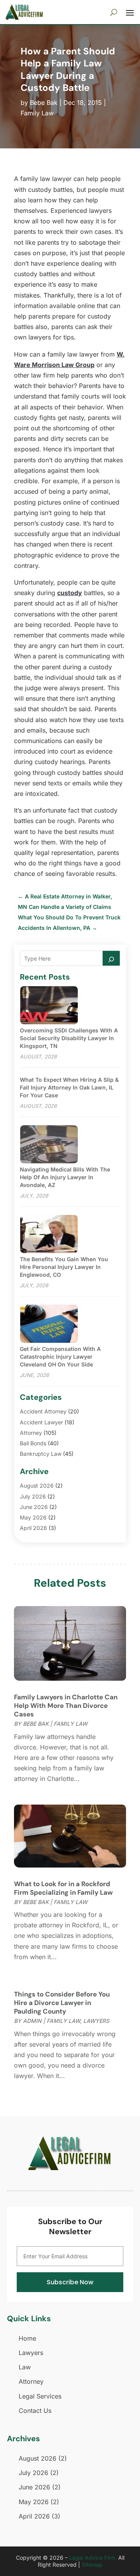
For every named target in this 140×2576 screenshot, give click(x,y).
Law (25, 2367)
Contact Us (35, 2411)
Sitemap (92, 2565)
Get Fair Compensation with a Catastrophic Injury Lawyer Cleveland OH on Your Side (60, 1357)
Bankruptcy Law (41, 1454)
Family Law (37, 113)
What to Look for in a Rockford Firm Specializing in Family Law (63, 1888)
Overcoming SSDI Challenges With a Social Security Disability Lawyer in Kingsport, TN (69, 1038)
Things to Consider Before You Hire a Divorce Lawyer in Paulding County (62, 2003)
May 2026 (33, 1517)
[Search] (111, 958)
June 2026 (34, 1507)
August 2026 (37, 1486)
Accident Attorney (43, 1411)
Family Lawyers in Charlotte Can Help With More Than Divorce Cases (66, 1706)
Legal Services (40, 2396)
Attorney (31, 1433)
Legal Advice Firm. (93, 2558)
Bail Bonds (33, 1443)
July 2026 (33, 1496)
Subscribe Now (70, 2282)
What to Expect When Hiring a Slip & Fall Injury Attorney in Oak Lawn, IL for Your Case (69, 1087)
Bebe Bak (44, 103)
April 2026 (33, 1528)
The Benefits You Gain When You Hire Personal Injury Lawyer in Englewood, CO (64, 1267)
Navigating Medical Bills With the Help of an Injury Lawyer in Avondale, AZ (65, 1177)
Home (27, 2338)
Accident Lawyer (41, 1422)
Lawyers (96, 2021)
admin (32, 2021)
